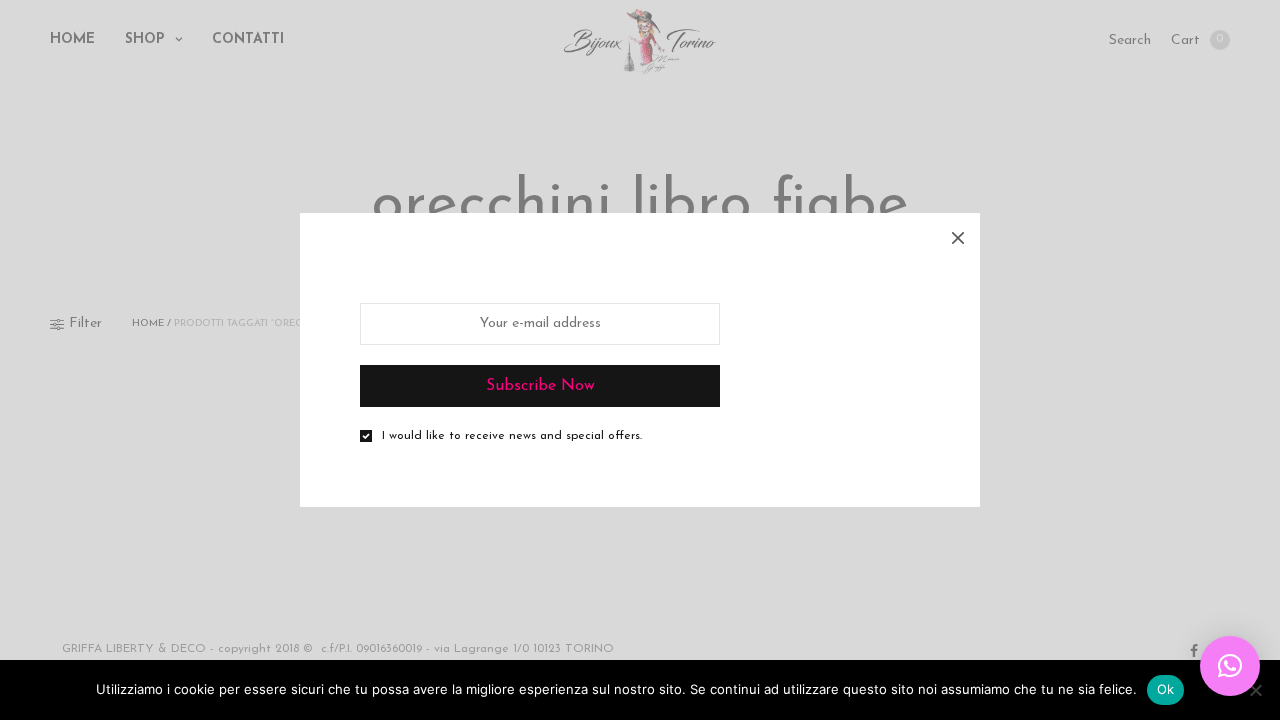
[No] (1255, 690)
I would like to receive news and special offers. (512, 436)
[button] (1230, 666)
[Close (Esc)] (958, 235)
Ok (1166, 689)
